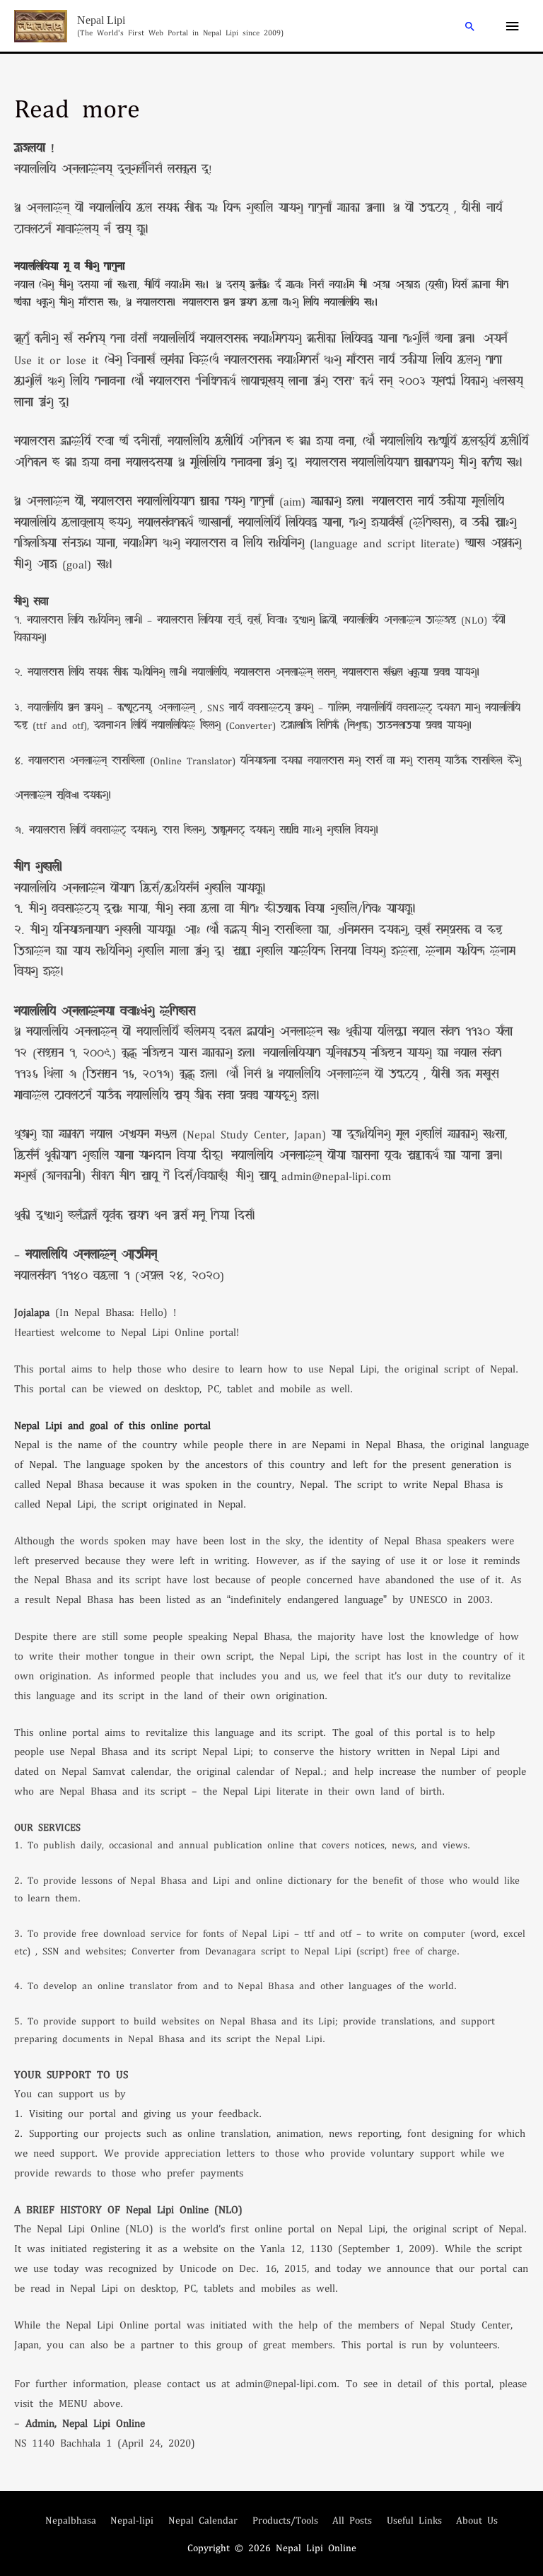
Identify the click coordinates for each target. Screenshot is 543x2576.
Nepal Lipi (101, 20)
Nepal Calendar (203, 2520)
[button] (470, 26)
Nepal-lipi (132, 2520)
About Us (477, 2520)
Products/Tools (285, 2520)
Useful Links (414, 2520)
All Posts (352, 2520)
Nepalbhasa (71, 2520)
